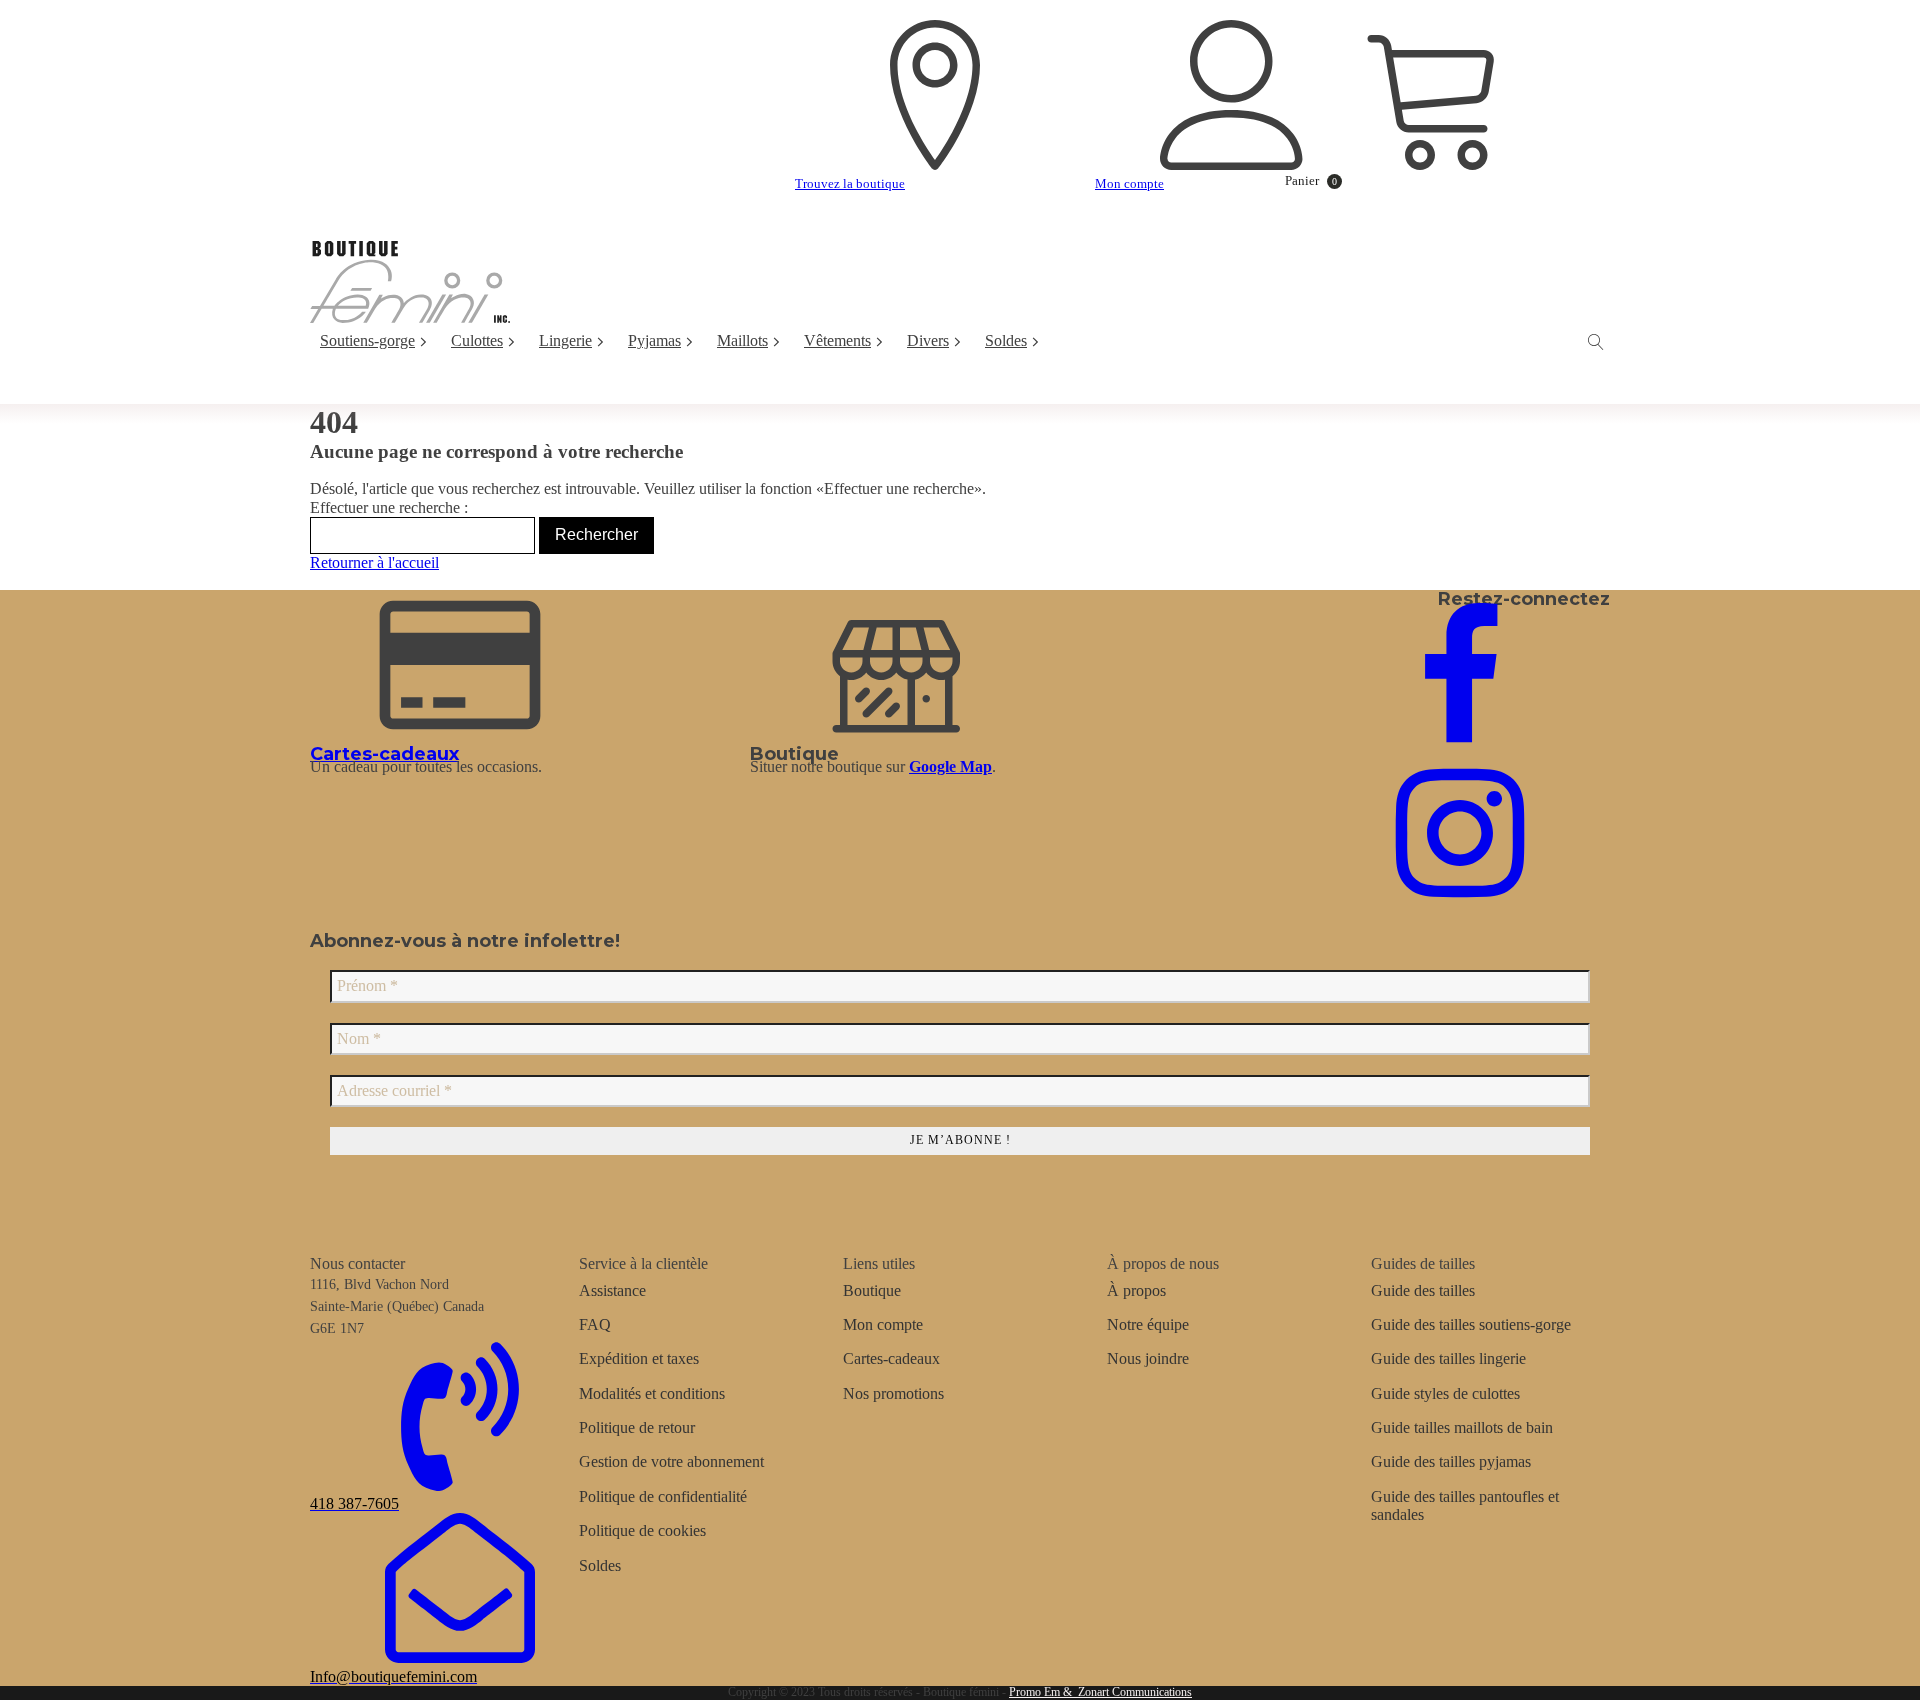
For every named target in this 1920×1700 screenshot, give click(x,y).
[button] (1302, 181)
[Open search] (1596, 342)
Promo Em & (1040, 1692)
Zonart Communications (1132, 1692)
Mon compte (1129, 183)
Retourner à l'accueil (374, 562)
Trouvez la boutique (850, 183)
